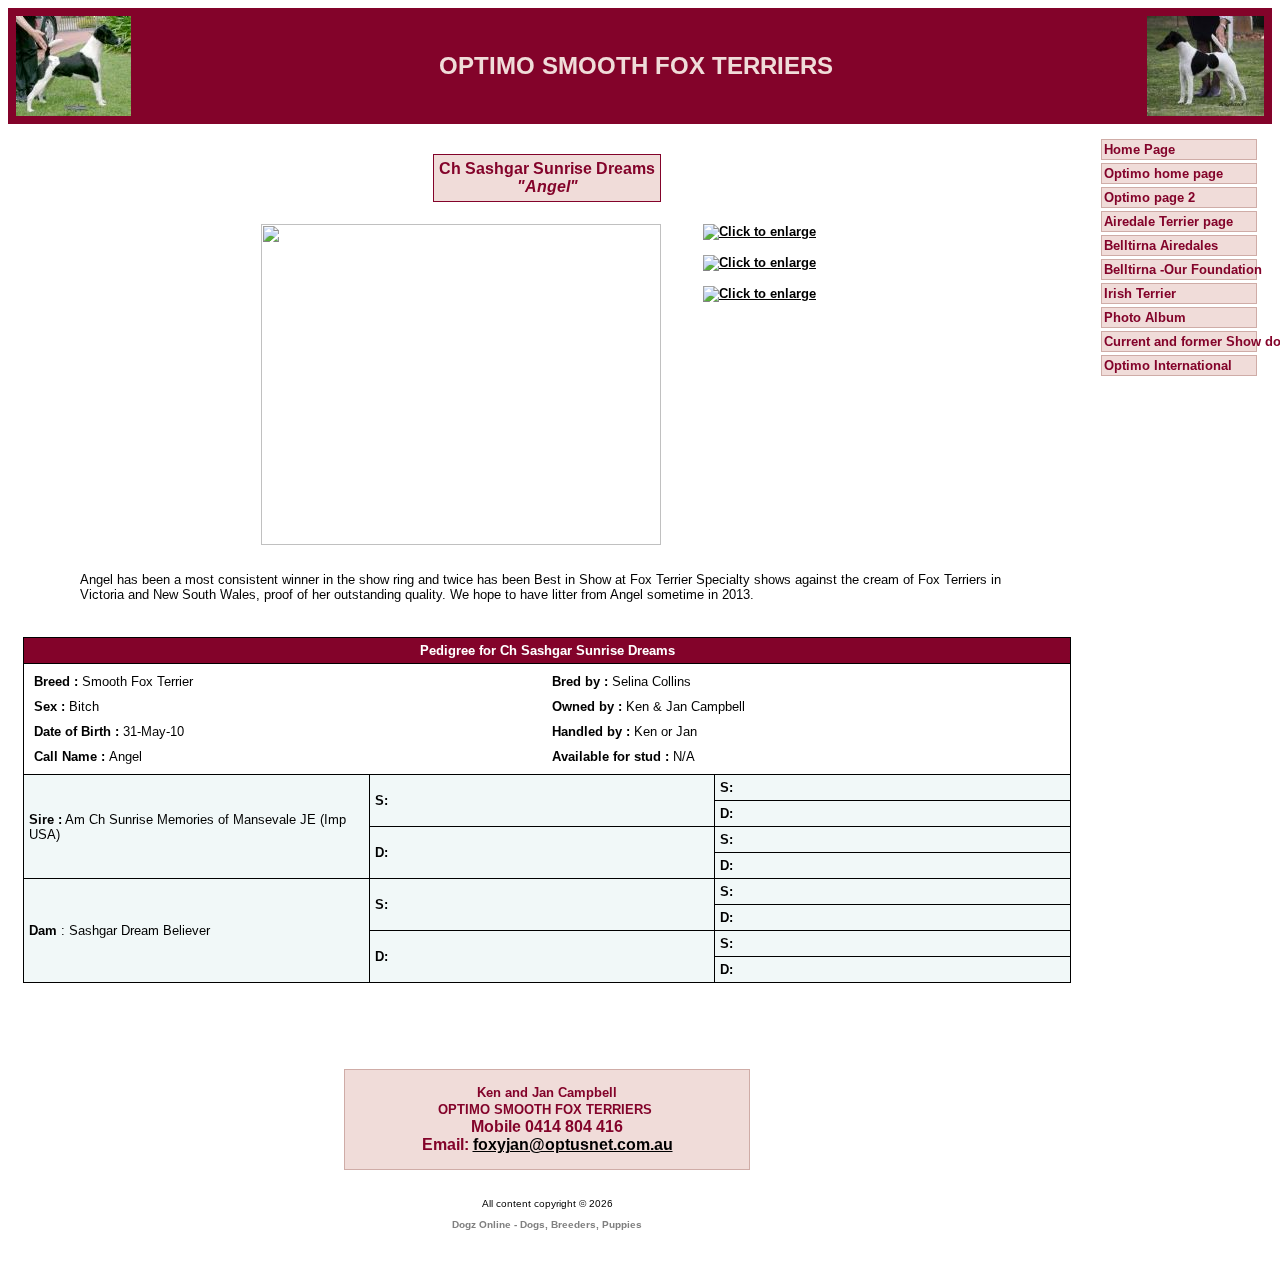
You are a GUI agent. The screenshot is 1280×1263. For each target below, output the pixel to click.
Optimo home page (1163, 173)
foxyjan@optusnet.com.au (573, 1144)
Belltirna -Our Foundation (1183, 269)
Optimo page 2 (1149, 197)
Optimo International (1168, 365)
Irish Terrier (1140, 293)
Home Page (1139, 149)
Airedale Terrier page (1168, 221)
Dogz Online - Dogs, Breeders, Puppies (547, 1224)
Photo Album (1145, 317)
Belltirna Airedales (1161, 245)
